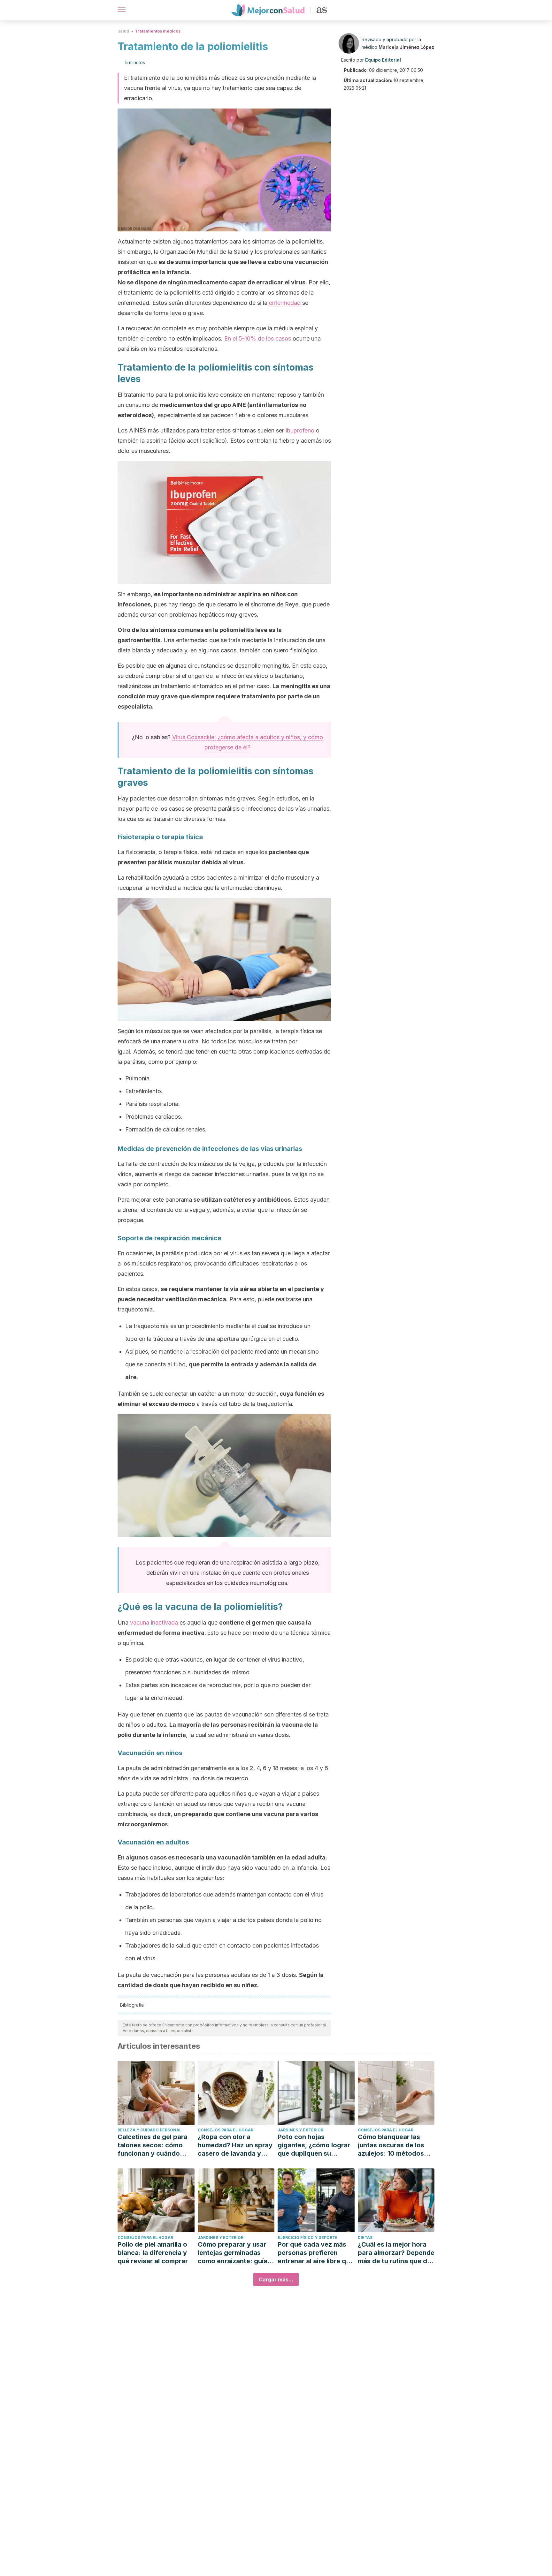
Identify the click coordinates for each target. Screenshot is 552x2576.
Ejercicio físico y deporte (308, 2238)
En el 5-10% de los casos (258, 338)
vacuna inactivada (154, 1622)
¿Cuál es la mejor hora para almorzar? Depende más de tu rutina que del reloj (396, 2253)
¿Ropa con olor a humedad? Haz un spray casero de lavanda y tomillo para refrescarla (235, 2145)
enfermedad (285, 303)
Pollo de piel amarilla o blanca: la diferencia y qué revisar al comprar (153, 2253)
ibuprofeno (300, 430)
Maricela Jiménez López (406, 47)
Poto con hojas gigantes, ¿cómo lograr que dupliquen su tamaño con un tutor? (314, 2145)
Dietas (365, 2238)
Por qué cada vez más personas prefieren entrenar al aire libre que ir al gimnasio (316, 2253)
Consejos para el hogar (226, 2130)
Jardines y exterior (300, 2130)
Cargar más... (276, 2279)
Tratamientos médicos (158, 31)
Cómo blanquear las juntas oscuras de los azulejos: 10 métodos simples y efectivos (391, 2145)
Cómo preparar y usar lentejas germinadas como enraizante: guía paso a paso (233, 2253)
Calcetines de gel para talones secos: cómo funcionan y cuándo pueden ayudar (153, 2145)
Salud (123, 31)
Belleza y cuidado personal (149, 2130)
